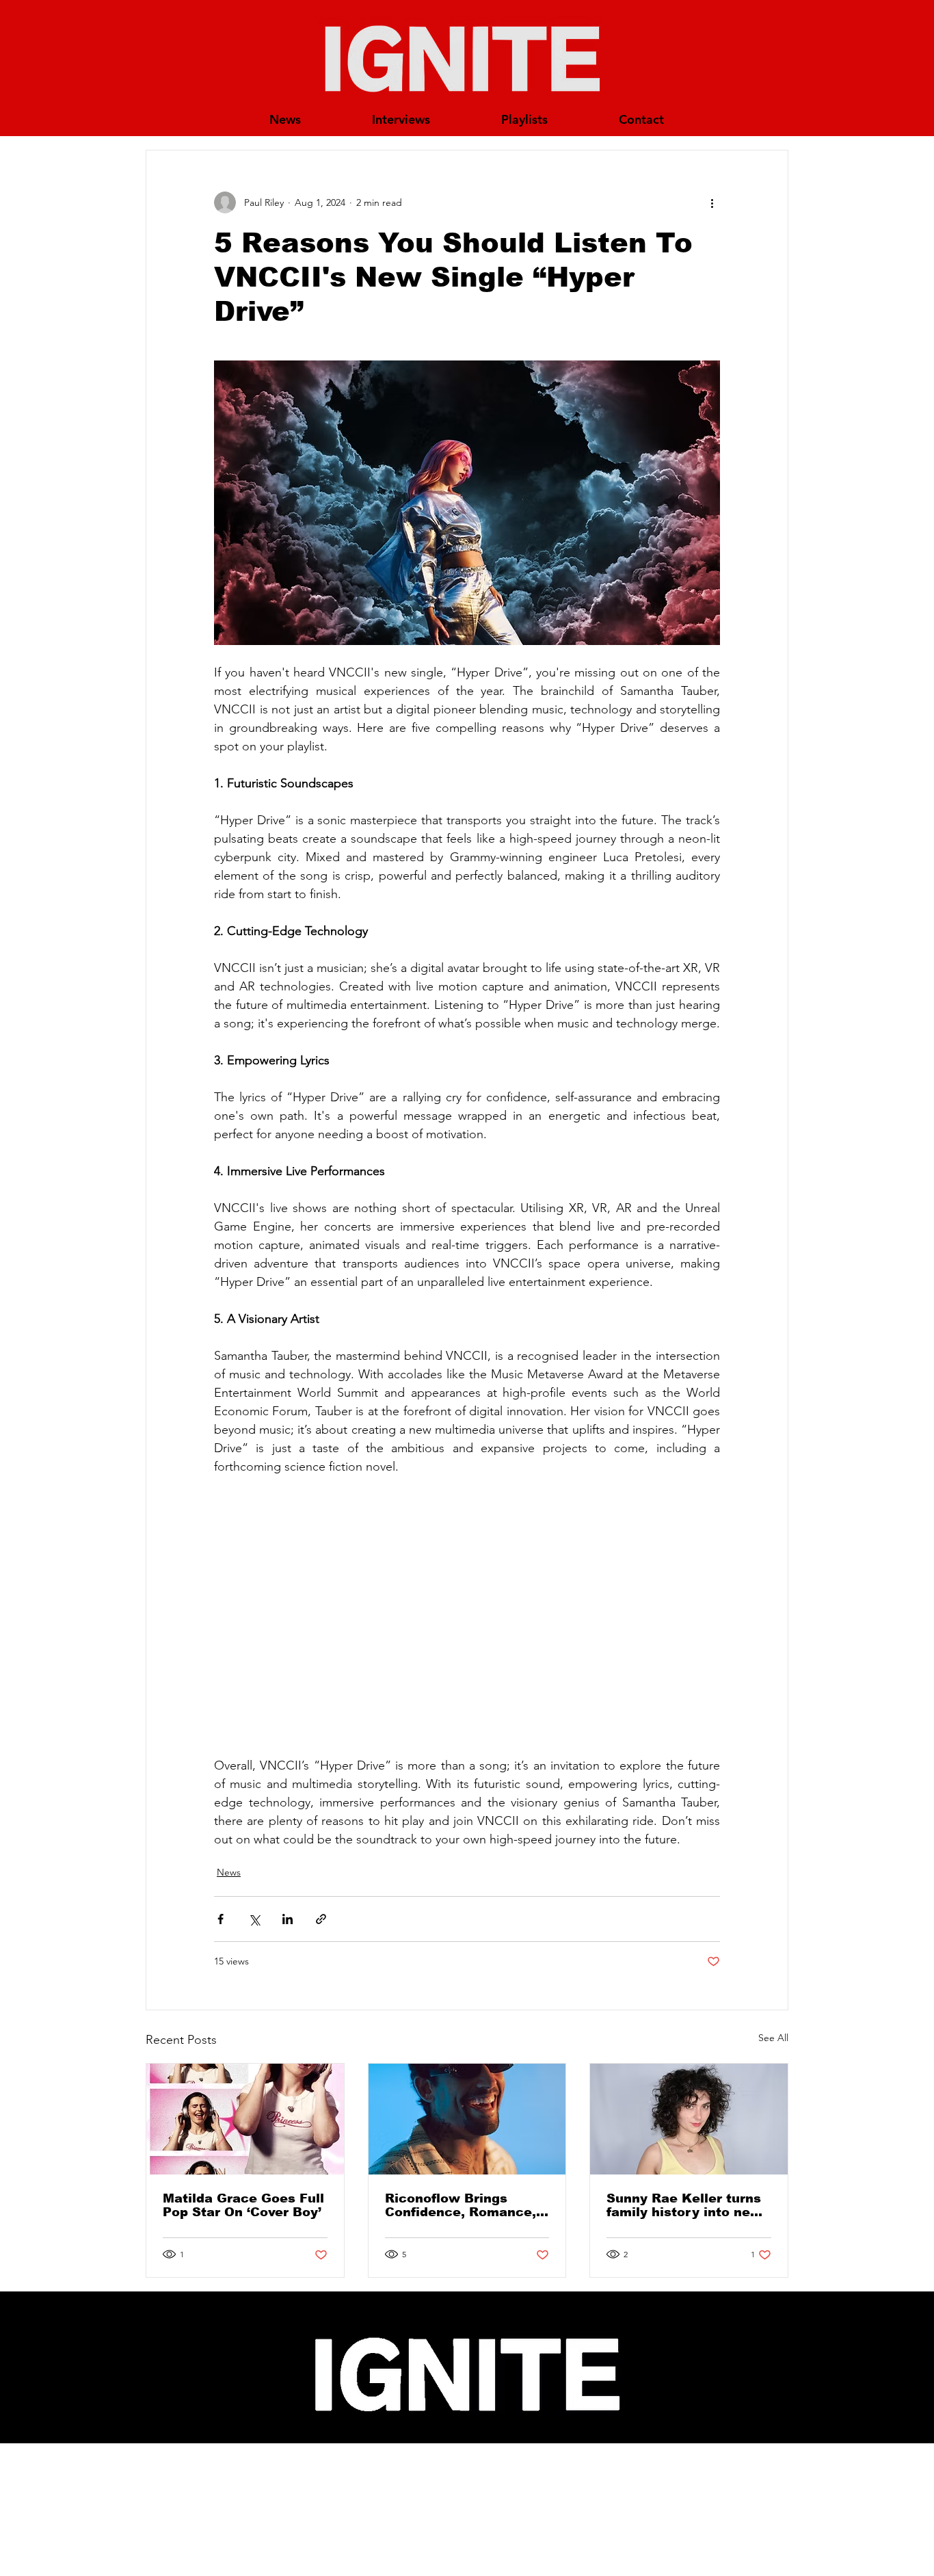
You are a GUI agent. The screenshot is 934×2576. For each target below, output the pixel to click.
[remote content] (467, 1616)
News (229, 1872)
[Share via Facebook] (221, 1919)
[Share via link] (321, 1919)
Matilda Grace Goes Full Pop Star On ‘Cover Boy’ (243, 2205)
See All (773, 2038)
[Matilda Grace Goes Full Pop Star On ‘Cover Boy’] (245, 2119)
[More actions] (712, 202)
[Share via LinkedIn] (288, 1919)
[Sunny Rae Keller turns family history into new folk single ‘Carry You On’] (689, 2119)
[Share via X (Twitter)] (254, 1919)
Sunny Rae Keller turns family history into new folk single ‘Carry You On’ (684, 2205)
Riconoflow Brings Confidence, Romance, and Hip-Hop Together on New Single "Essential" (461, 2205)
